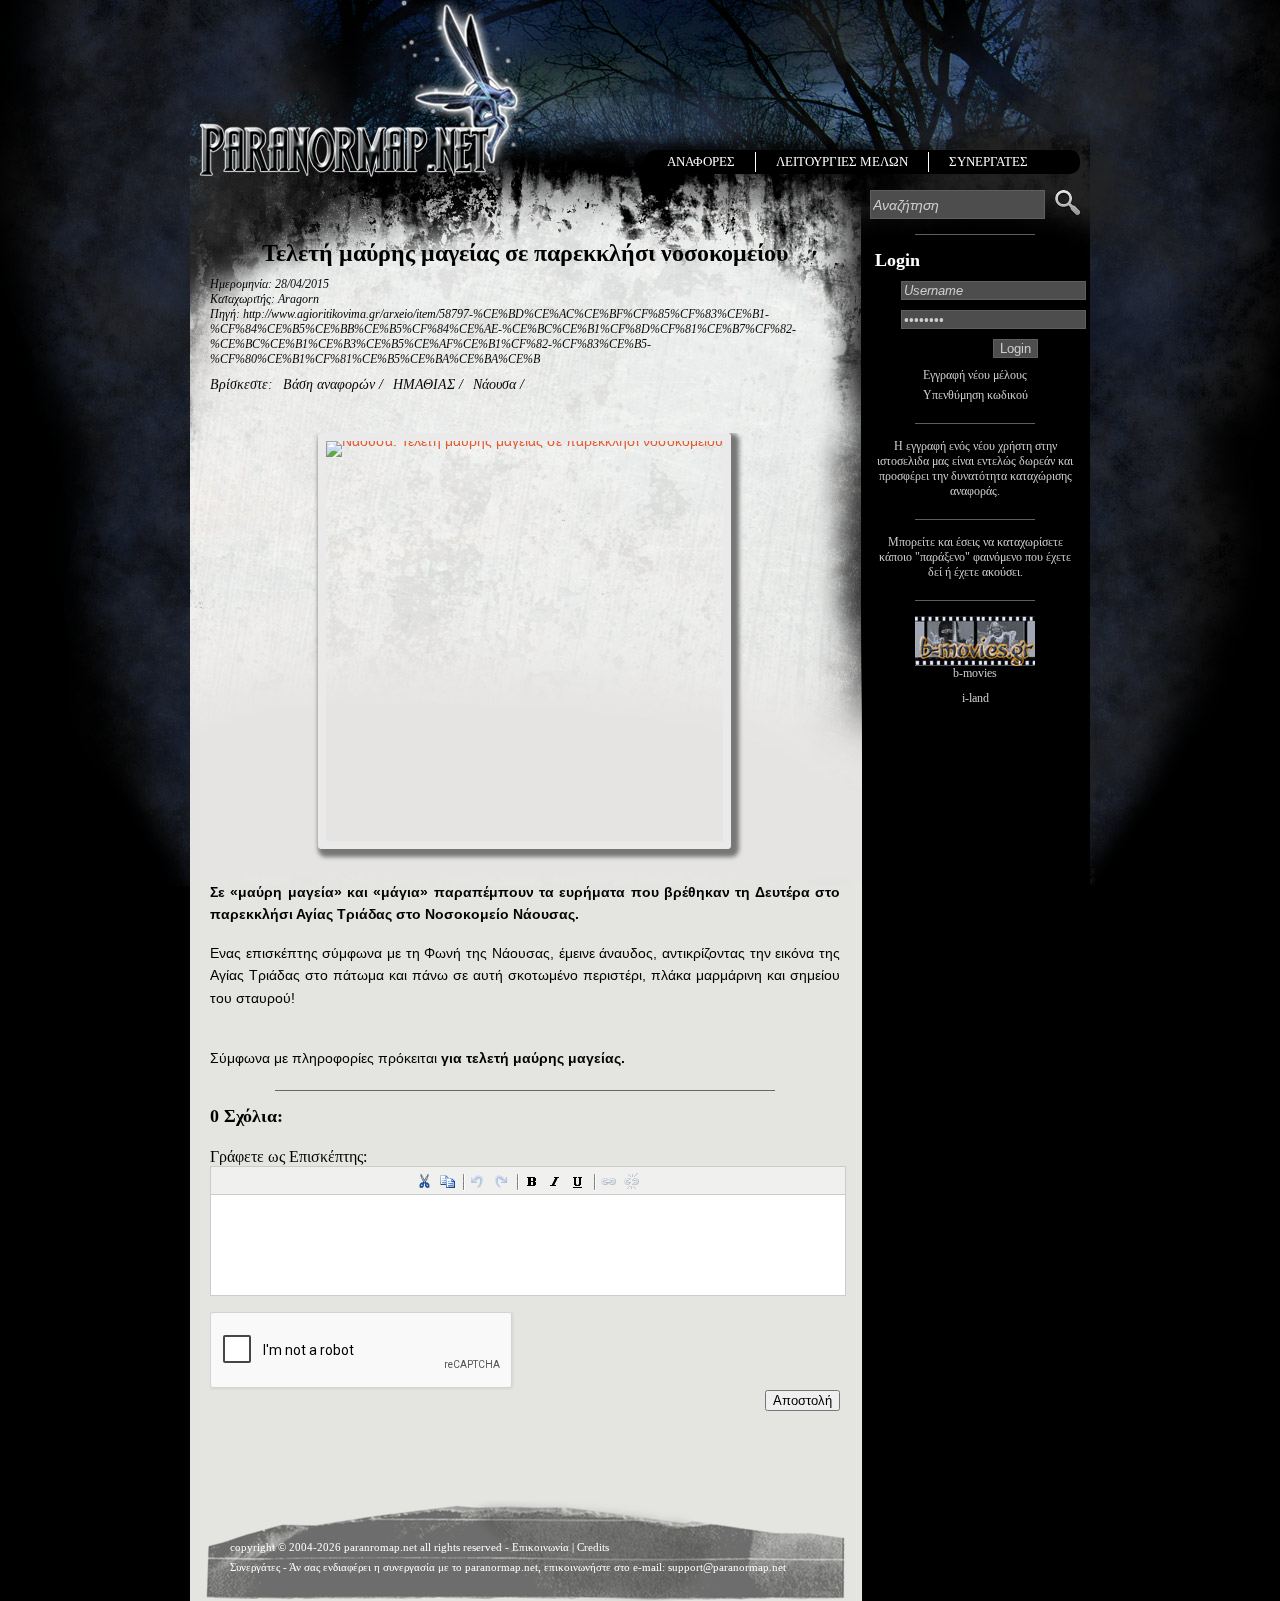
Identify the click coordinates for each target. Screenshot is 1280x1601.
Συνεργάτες (255, 1567)
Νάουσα (494, 384)
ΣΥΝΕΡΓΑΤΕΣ (988, 161)
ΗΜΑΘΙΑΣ (424, 384)
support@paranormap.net (727, 1567)
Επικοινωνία (540, 1547)
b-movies (975, 673)
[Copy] (447, 1181)
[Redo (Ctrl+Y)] (501, 1181)
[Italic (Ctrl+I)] (555, 1181)
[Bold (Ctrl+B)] (532, 1181)
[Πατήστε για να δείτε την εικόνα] (525, 649)
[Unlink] (632, 1181)
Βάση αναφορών (329, 384)
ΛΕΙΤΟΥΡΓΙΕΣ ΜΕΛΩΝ (842, 161)
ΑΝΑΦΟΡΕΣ (701, 161)
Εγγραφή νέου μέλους (975, 375)
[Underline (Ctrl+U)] (578, 1181)
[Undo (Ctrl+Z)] (478, 1181)
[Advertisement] (525, 1461)
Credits (593, 1547)
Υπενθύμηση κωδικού (975, 395)
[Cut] (424, 1181)
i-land (975, 698)
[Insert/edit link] (609, 1181)
